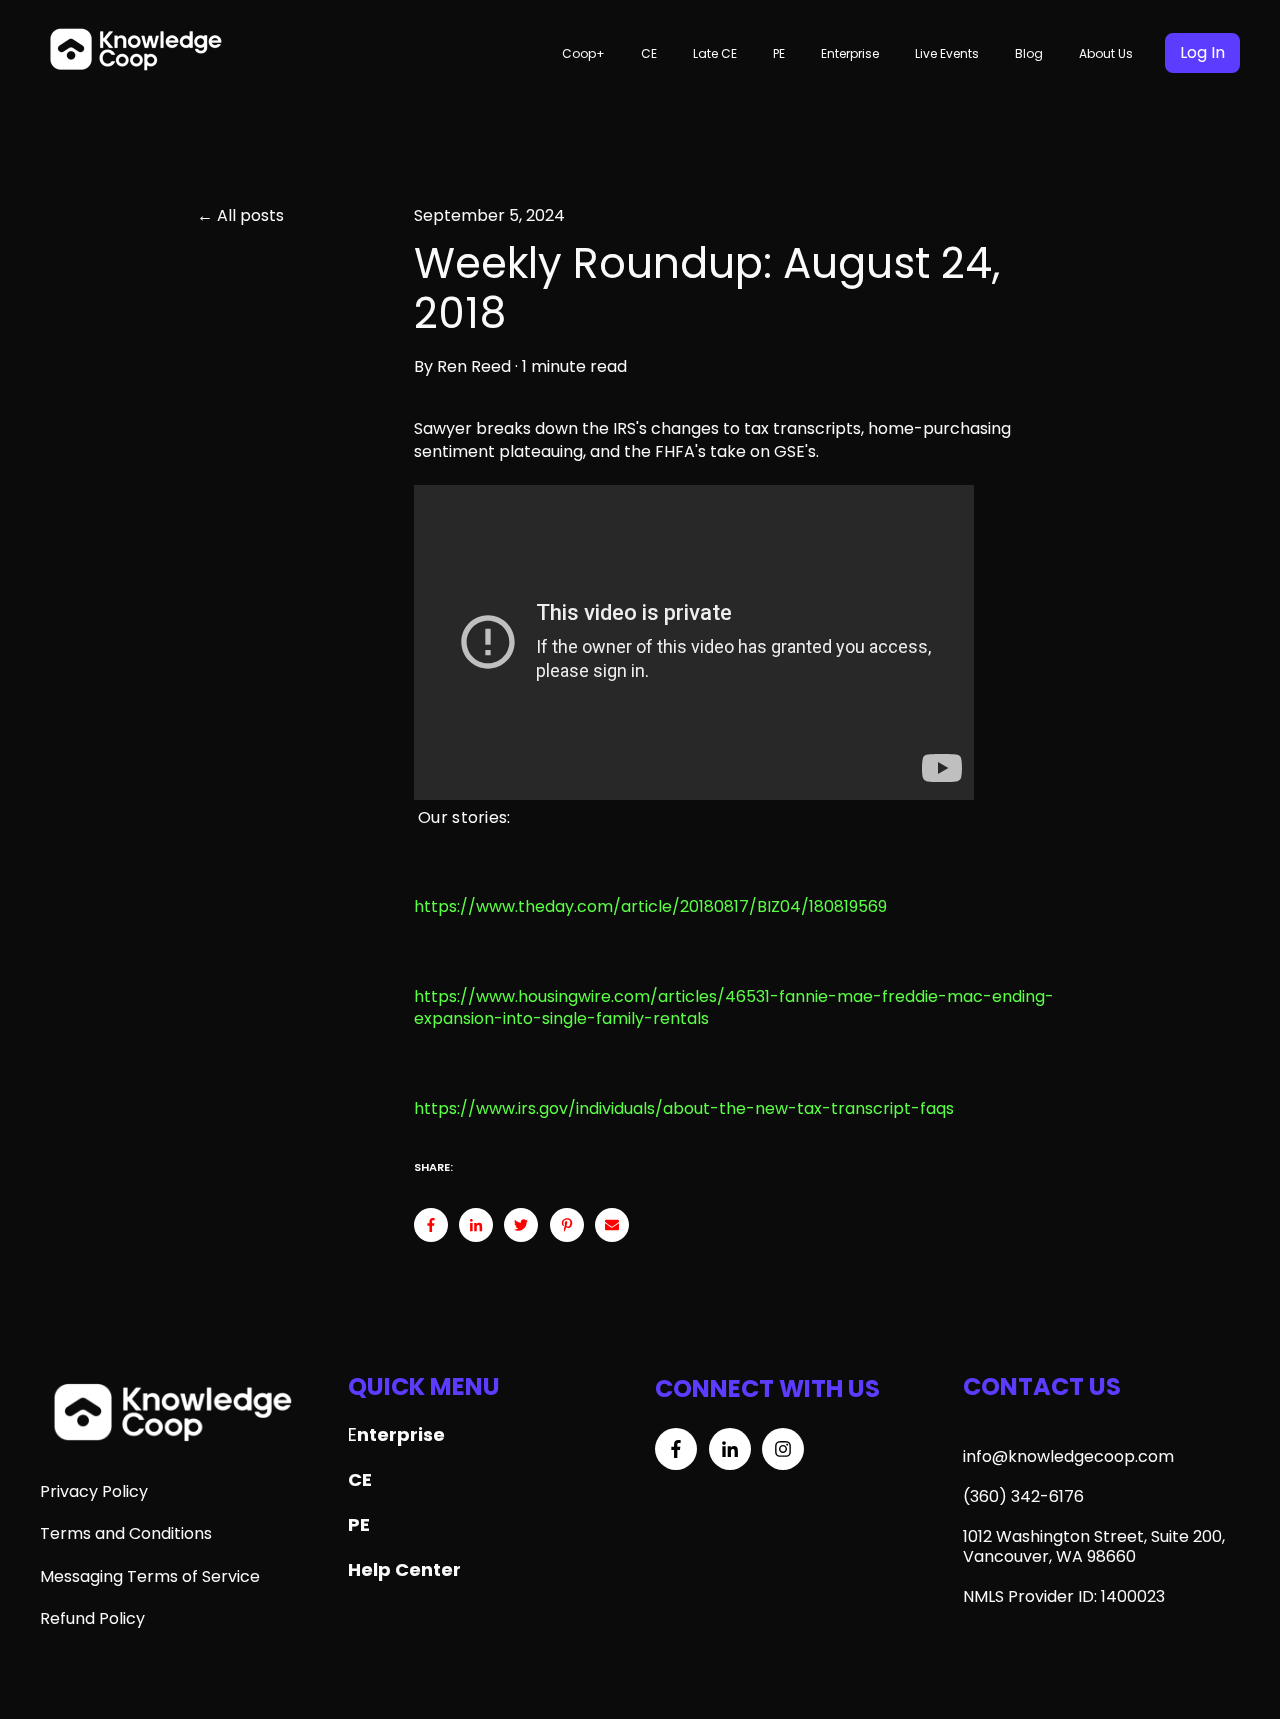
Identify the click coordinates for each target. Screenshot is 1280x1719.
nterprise (401, 1434)
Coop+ (583, 54)
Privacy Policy (94, 1491)
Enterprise (850, 54)
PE (779, 54)
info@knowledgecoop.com (1068, 1456)
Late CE (715, 54)
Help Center (404, 1569)
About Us (1106, 54)
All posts (250, 216)
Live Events (947, 54)
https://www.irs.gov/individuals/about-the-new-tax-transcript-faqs (684, 1108)
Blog (1029, 54)
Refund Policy (92, 1618)
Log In (1202, 52)
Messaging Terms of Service (150, 1576)
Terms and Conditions (126, 1533)
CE (649, 54)
